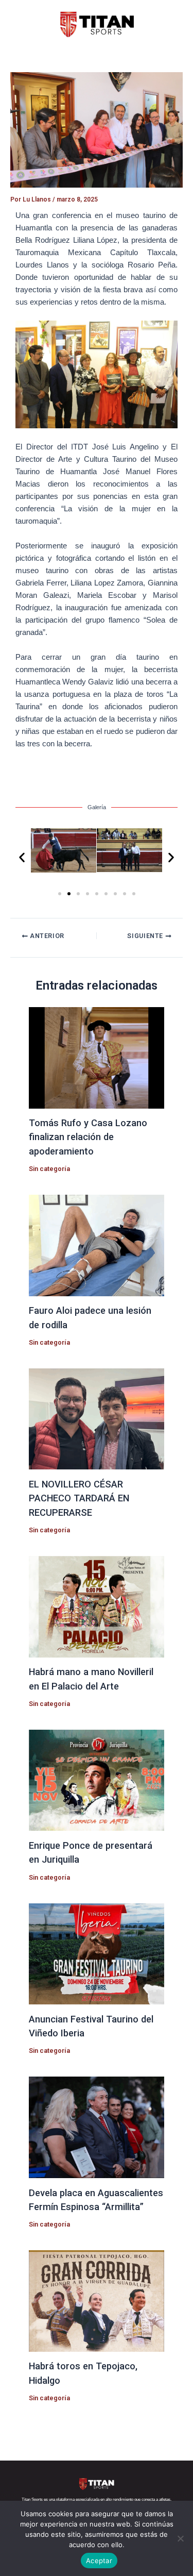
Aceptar (99, 2561)
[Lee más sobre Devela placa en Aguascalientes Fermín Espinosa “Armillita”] (96, 2127)
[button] (22, 857)
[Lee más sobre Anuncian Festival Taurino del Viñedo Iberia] (96, 1953)
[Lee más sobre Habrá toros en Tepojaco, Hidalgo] (96, 2300)
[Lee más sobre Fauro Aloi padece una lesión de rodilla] (96, 1245)
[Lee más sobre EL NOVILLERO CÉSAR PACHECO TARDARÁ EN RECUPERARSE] (96, 1418)
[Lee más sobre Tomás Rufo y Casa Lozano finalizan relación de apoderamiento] (96, 1057)
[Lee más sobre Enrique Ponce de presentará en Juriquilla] (96, 1780)
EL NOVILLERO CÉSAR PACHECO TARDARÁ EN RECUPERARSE (79, 1498)
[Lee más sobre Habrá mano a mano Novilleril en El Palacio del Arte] (96, 1606)
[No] (180, 2538)
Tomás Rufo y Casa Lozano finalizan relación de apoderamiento (88, 1137)
